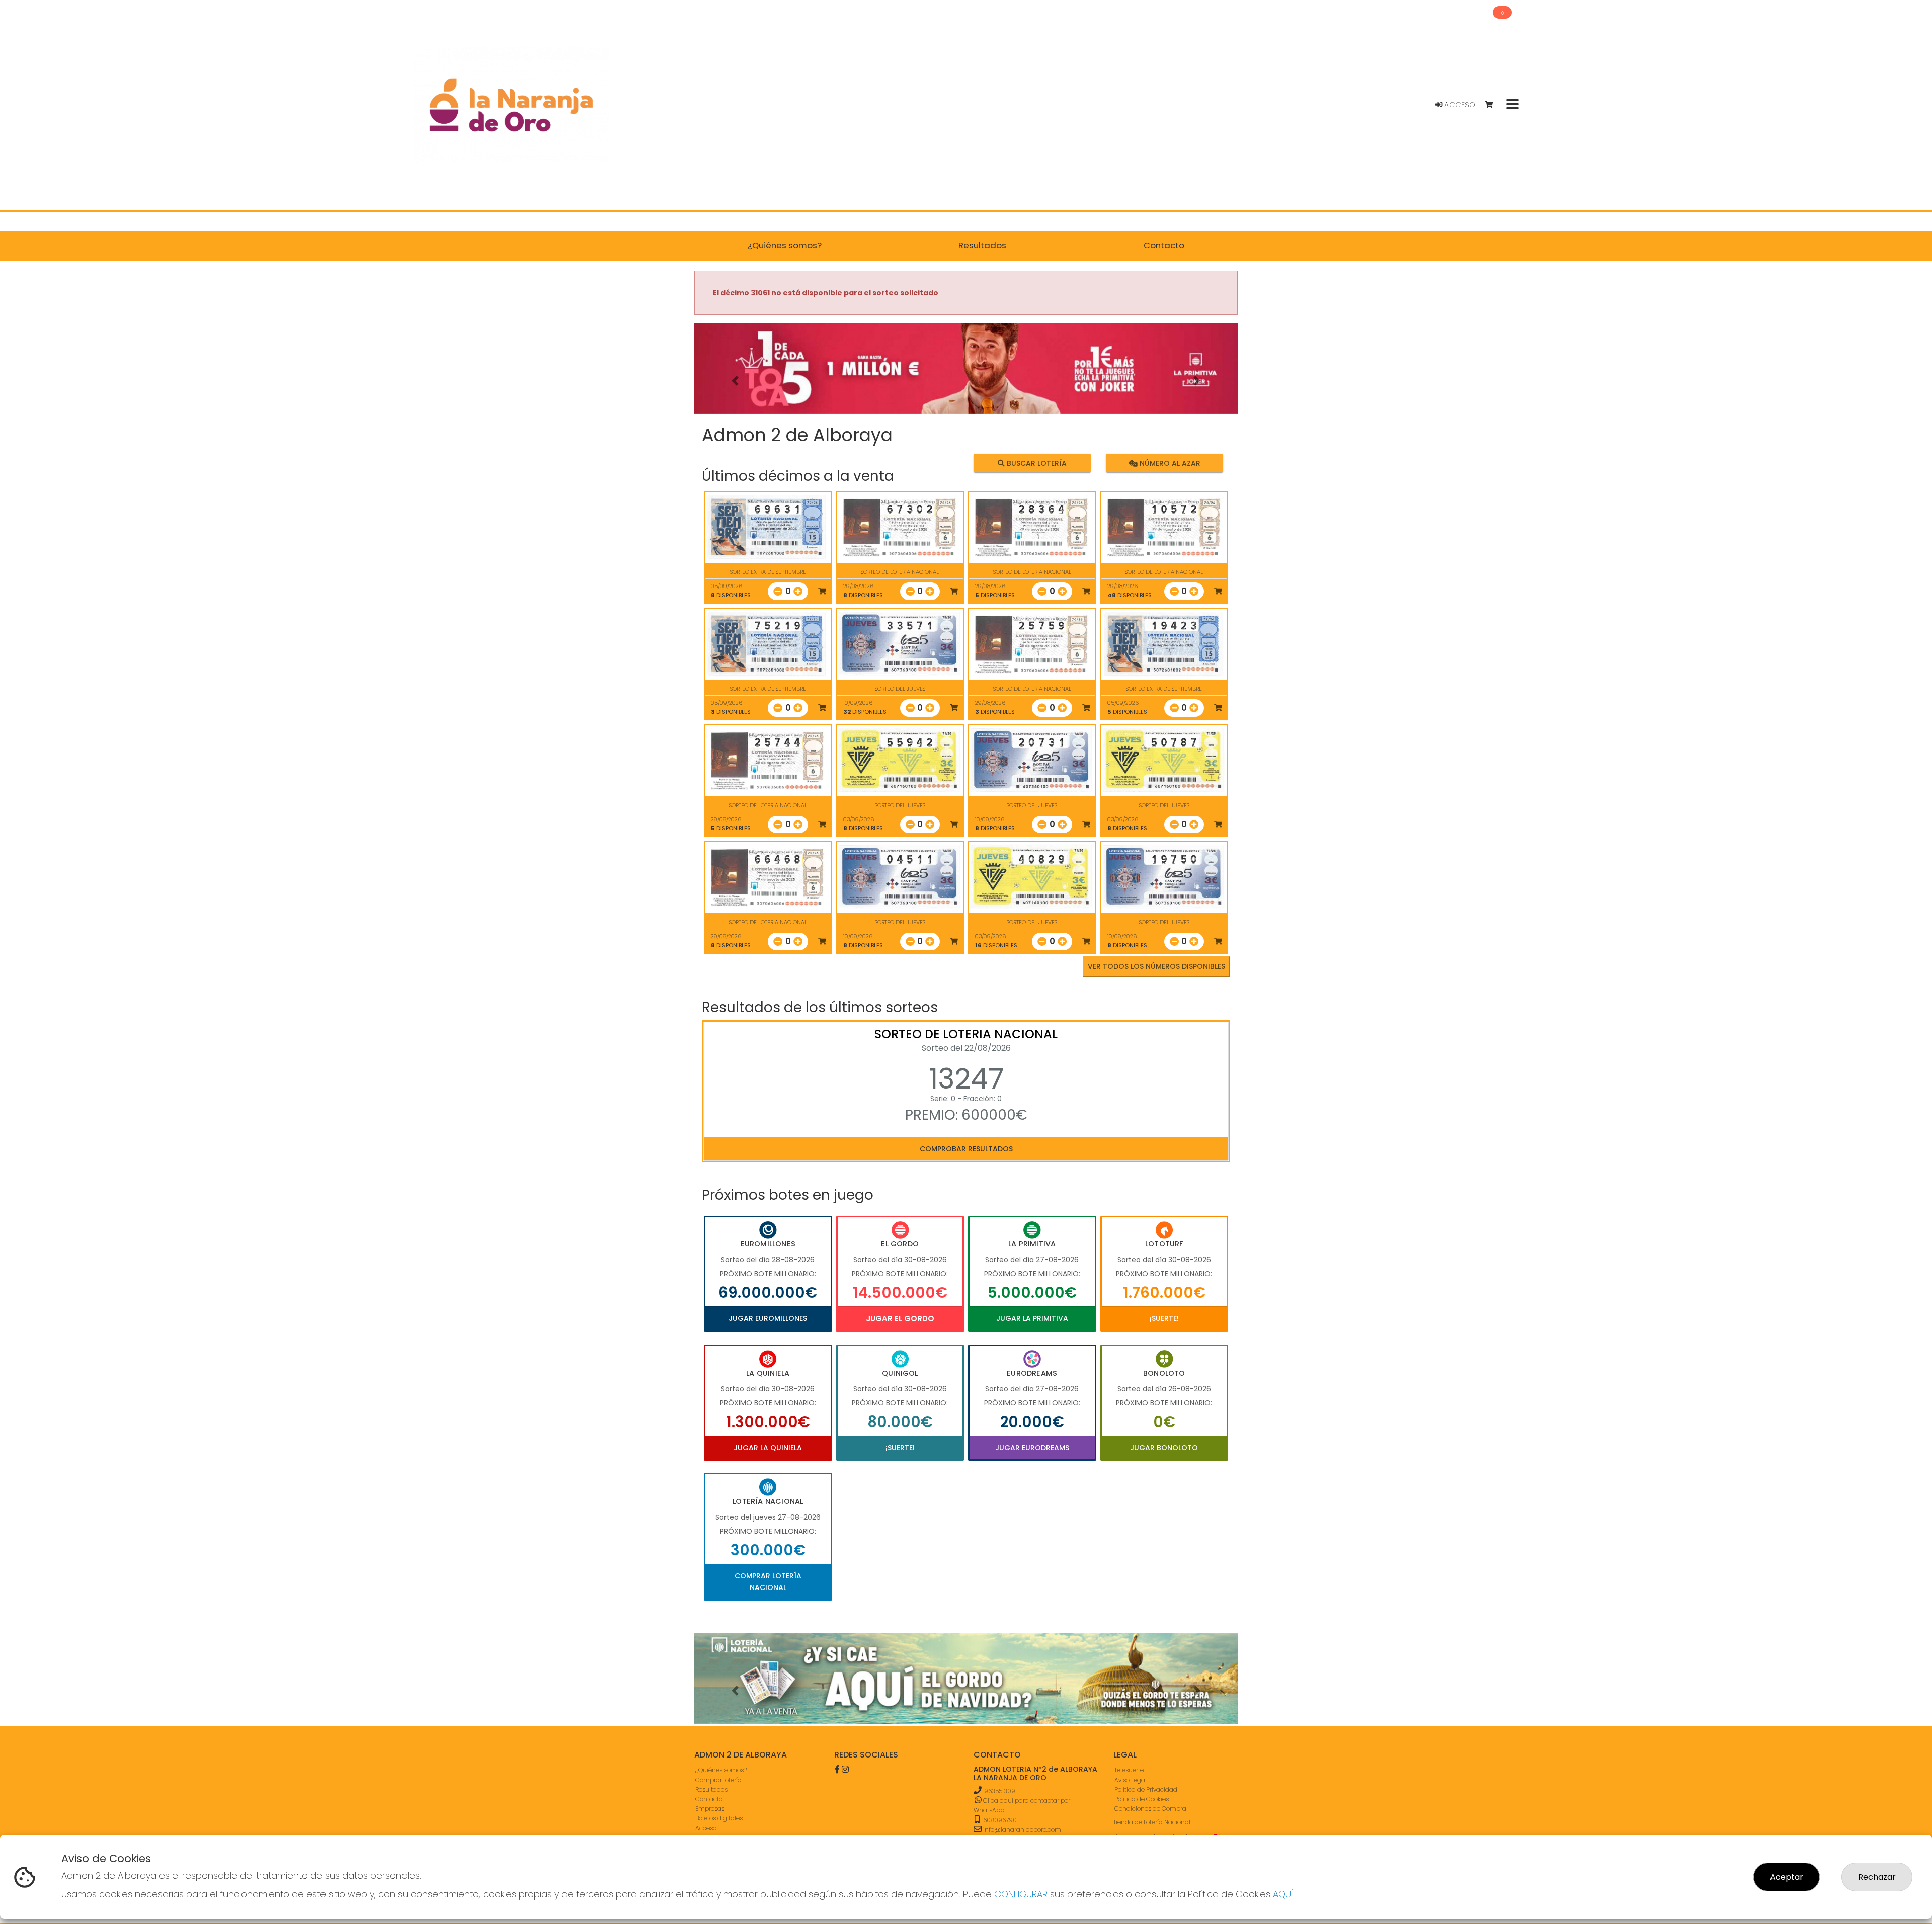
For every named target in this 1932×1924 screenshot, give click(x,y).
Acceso (1459, 105)
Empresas (710, 1808)
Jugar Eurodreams (1032, 1448)
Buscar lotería (1036, 463)
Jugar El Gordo (900, 1319)
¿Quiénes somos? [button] (785, 245)
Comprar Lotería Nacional (768, 1581)
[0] (1494, 105)
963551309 (1000, 1790)
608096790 (999, 1820)
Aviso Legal (1131, 1779)
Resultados (711, 1789)
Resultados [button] (982, 245)
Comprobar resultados (966, 1149)
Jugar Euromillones (768, 1318)
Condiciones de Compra (1150, 1808)
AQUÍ (1283, 1894)
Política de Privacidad (1146, 1789)
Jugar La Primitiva (1032, 1318)
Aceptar (1787, 1877)
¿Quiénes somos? (721, 1770)
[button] (735, 381)
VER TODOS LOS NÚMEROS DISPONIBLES (1156, 966)
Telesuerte (1129, 1770)
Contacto (709, 1798)
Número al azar (1169, 463)
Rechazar (1877, 1877)
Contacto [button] (1164, 245)
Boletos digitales (719, 1818)
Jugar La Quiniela (768, 1448)
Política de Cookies (1142, 1798)
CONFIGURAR (1021, 1894)
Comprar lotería (718, 1779)
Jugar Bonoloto (1164, 1448)
